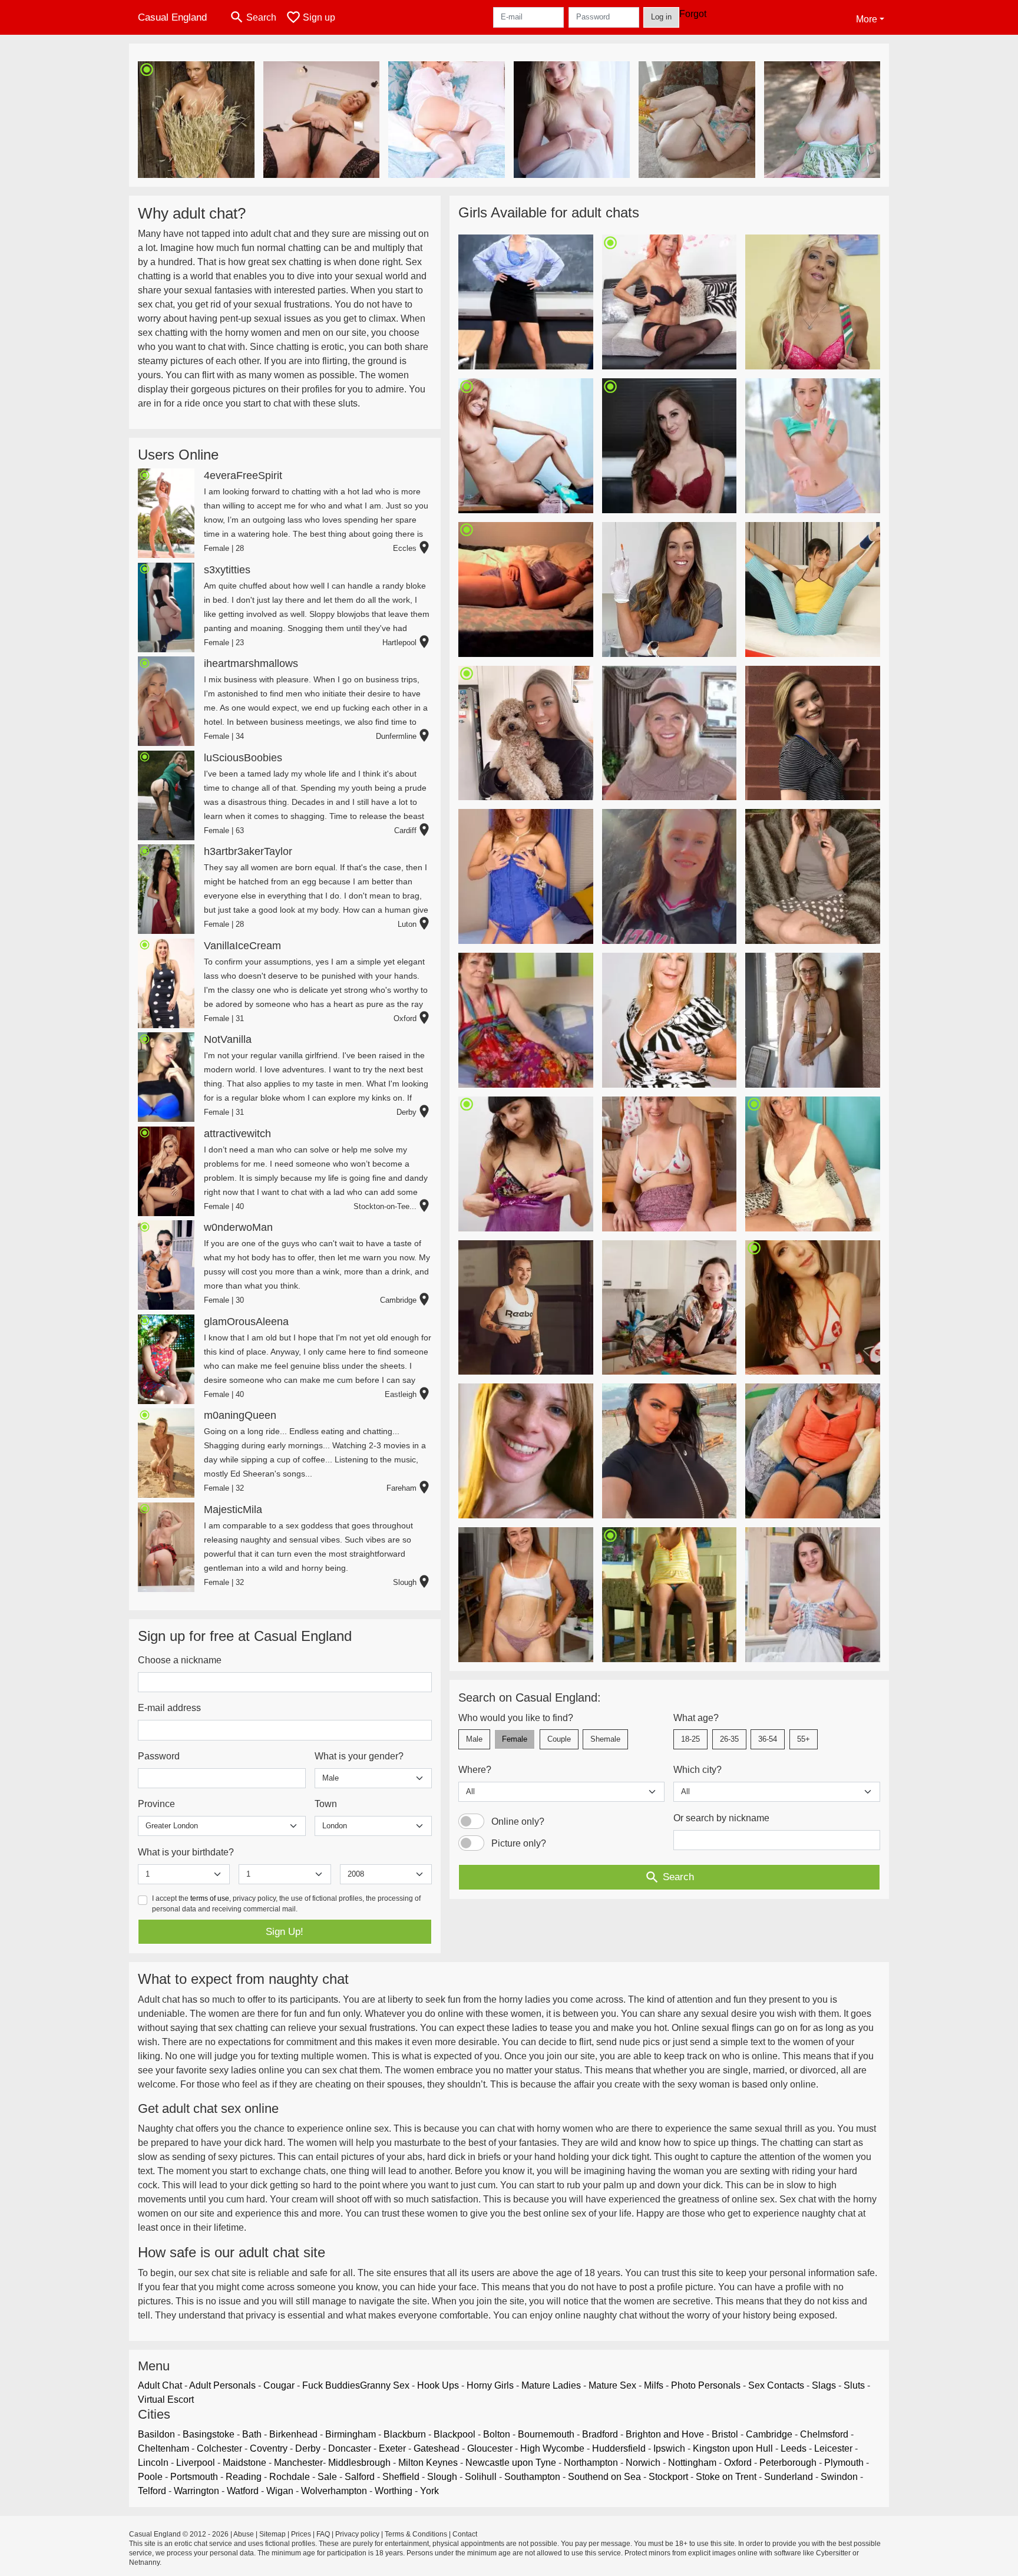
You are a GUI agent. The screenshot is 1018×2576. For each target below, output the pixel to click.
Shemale (605, 1739)
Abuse (244, 2534)
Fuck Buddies (331, 2385)
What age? (696, 1718)
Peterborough (788, 2463)
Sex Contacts (776, 2385)
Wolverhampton (334, 2491)
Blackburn (405, 2434)
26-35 (729, 1739)
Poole (150, 2477)
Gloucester (490, 2448)
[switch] (471, 1821)
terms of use (210, 1898)
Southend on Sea (604, 2477)
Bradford (600, 2434)
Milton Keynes (428, 2463)
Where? (475, 1770)
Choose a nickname (180, 1660)
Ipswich (669, 2448)
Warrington (196, 2491)
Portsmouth (194, 2477)
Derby (308, 2448)
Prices (301, 2534)
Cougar (279, 2385)
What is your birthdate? (186, 1852)
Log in (661, 17)
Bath (252, 2434)
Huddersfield (619, 2448)
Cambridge (769, 2434)
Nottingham (692, 2463)
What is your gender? (359, 1756)
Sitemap (272, 2534)
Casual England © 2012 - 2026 (179, 2534)
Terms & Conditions (416, 2534)
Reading (244, 2477)
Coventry (269, 2448)
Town (326, 1804)
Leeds (794, 2448)
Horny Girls (490, 2385)
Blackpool (455, 2434)
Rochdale (290, 2477)
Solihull (481, 2477)
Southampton (532, 2477)
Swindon (839, 2477)
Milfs (654, 2385)
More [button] (867, 19)
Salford (360, 2477)
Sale (327, 2477)
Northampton (591, 2463)
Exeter (392, 2448)
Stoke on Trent (726, 2477)
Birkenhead (293, 2434)
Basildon (156, 2434)
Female (515, 1739)
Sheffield (401, 2477)
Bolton (497, 2434)
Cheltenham (163, 2448)
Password (159, 1756)
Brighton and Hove (665, 2434)
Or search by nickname (721, 1818)
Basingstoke (209, 2434)
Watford (243, 2491)
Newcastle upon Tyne (511, 2463)
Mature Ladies (551, 2385)
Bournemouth (546, 2434)
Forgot (693, 14)
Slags (824, 2385)
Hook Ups (438, 2385)
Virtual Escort (166, 2400)
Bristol (725, 2434)
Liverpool (196, 2463)
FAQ (323, 2534)
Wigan (280, 2491)
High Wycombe (552, 2448)
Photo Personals (706, 2385)
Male (474, 1739)
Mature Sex (612, 2385)
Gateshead (437, 2448)
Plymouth (844, 2463)
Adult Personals (222, 2385)
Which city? (698, 1770)
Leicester (833, 2448)
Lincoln (153, 2463)
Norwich (643, 2463)
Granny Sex (385, 2385)
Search (669, 1877)
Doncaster (350, 2448)
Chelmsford (824, 2434)
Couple (559, 1739)
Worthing (394, 2491)
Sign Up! (285, 1932)
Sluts (854, 2385)
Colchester (219, 2448)
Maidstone (244, 2463)
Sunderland (789, 2477)
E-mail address (169, 1708)
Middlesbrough (359, 2463)
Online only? (518, 1822)
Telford (152, 2491)
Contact (465, 2534)
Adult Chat (160, 2385)
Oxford (738, 2463)
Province (156, 1804)
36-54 (768, 1739)
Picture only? (519, 1843)
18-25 (690, 1739)
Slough (442, 2477)
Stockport (668, 2477)
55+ (804, 1739)
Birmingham (351, 2434)
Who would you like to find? (516, 1718)
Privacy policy (357, 2534)
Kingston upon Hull (733, 2448)
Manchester (298, 2463)
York (429, 2491)
